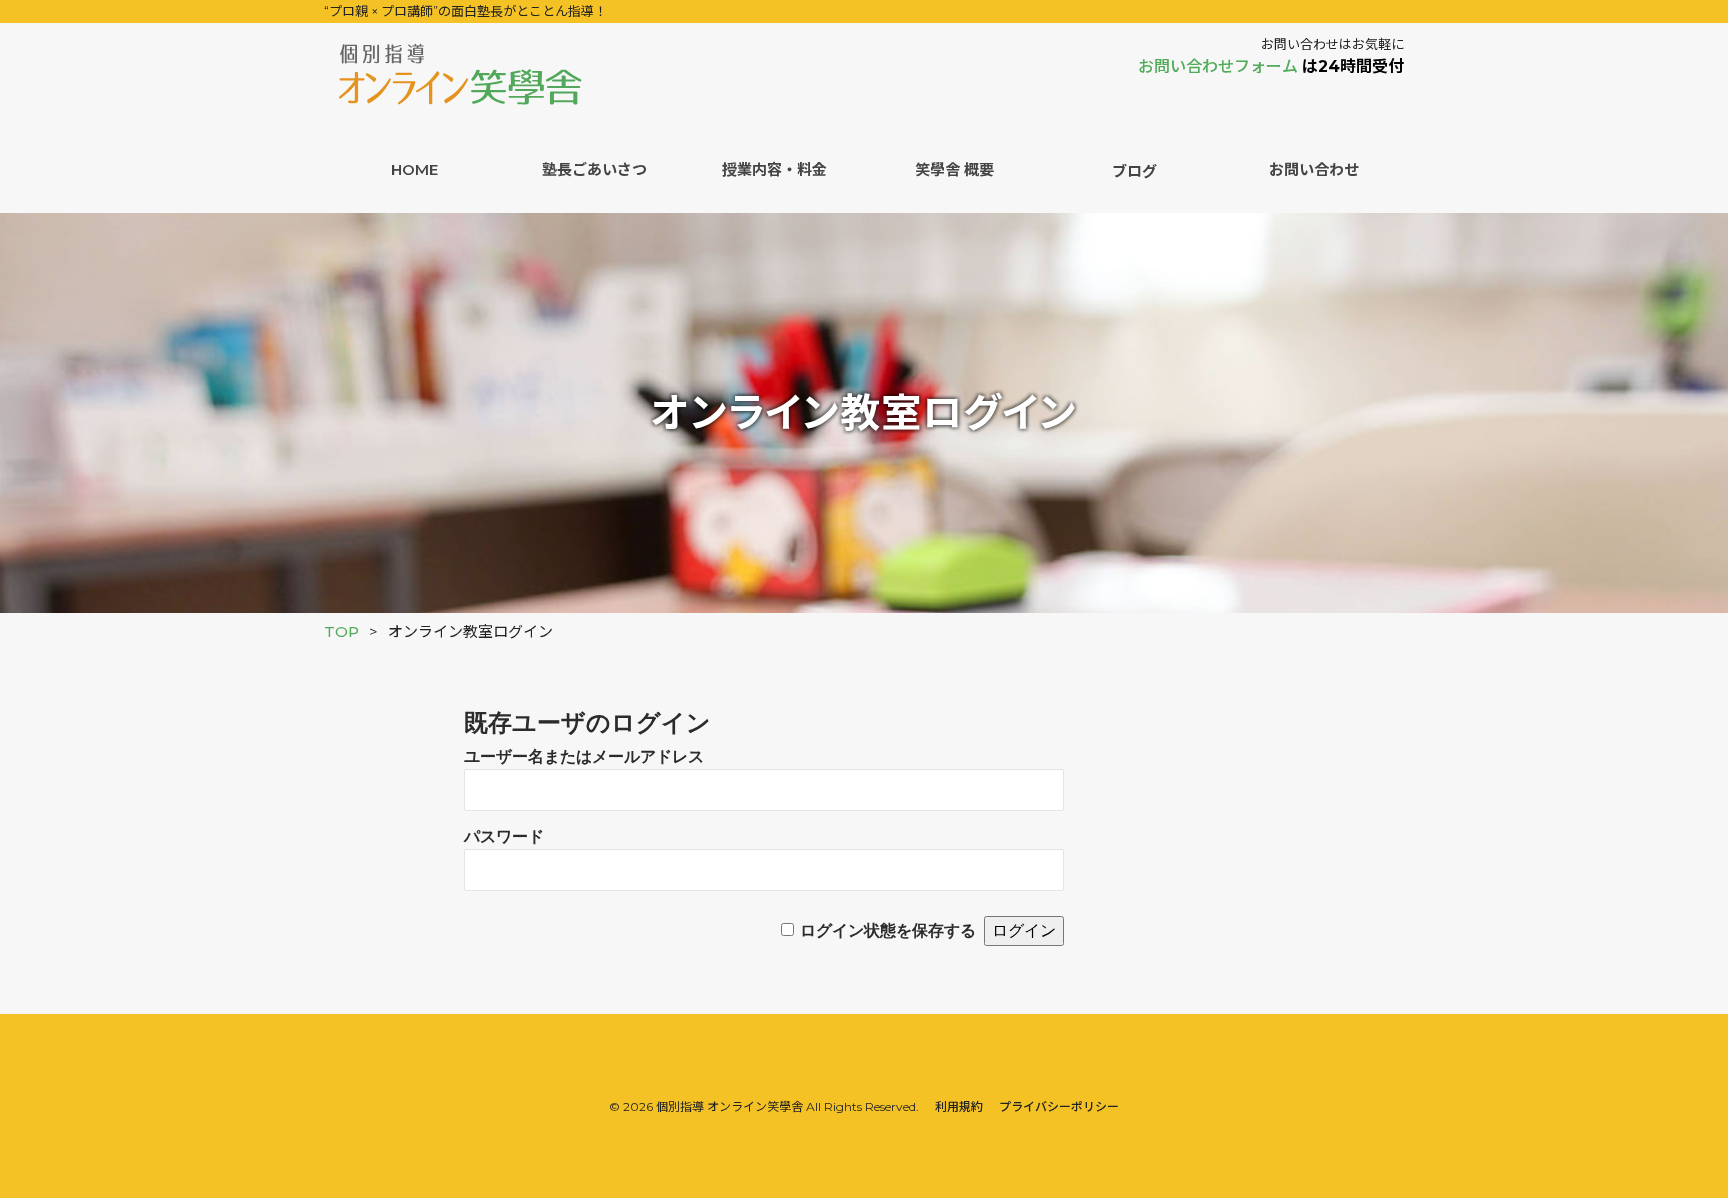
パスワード (504, 836)
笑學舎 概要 (954, 169)
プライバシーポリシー (1059, 1106)
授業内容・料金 (774, 169)
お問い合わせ (1314, 169)
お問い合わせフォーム (1220, 66)
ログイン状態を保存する (888, 930)
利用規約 (959, 1106)
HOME (414, 169)
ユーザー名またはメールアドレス (584, 756)
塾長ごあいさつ (594, 169)
